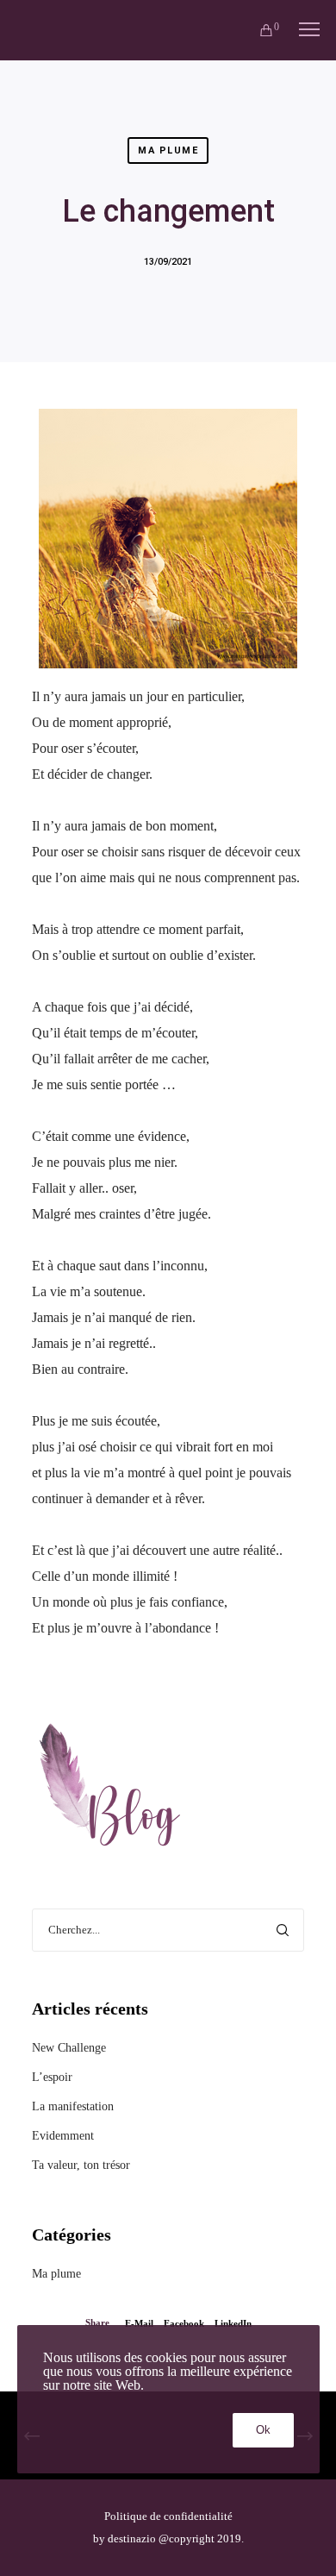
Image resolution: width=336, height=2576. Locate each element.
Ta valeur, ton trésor (81, 2165)
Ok (263, 2430)
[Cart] (258, 30)
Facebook (184, 2323)
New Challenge (69, 2048)
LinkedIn (233, 2323)
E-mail (139, 2323)
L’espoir (52, 2077)
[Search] (283, 1930)
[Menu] (302, 30)
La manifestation (73, 2106)
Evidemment (63, 2136)
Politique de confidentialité (168, 2516)
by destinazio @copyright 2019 (167, 2538)
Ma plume (168, 150)
